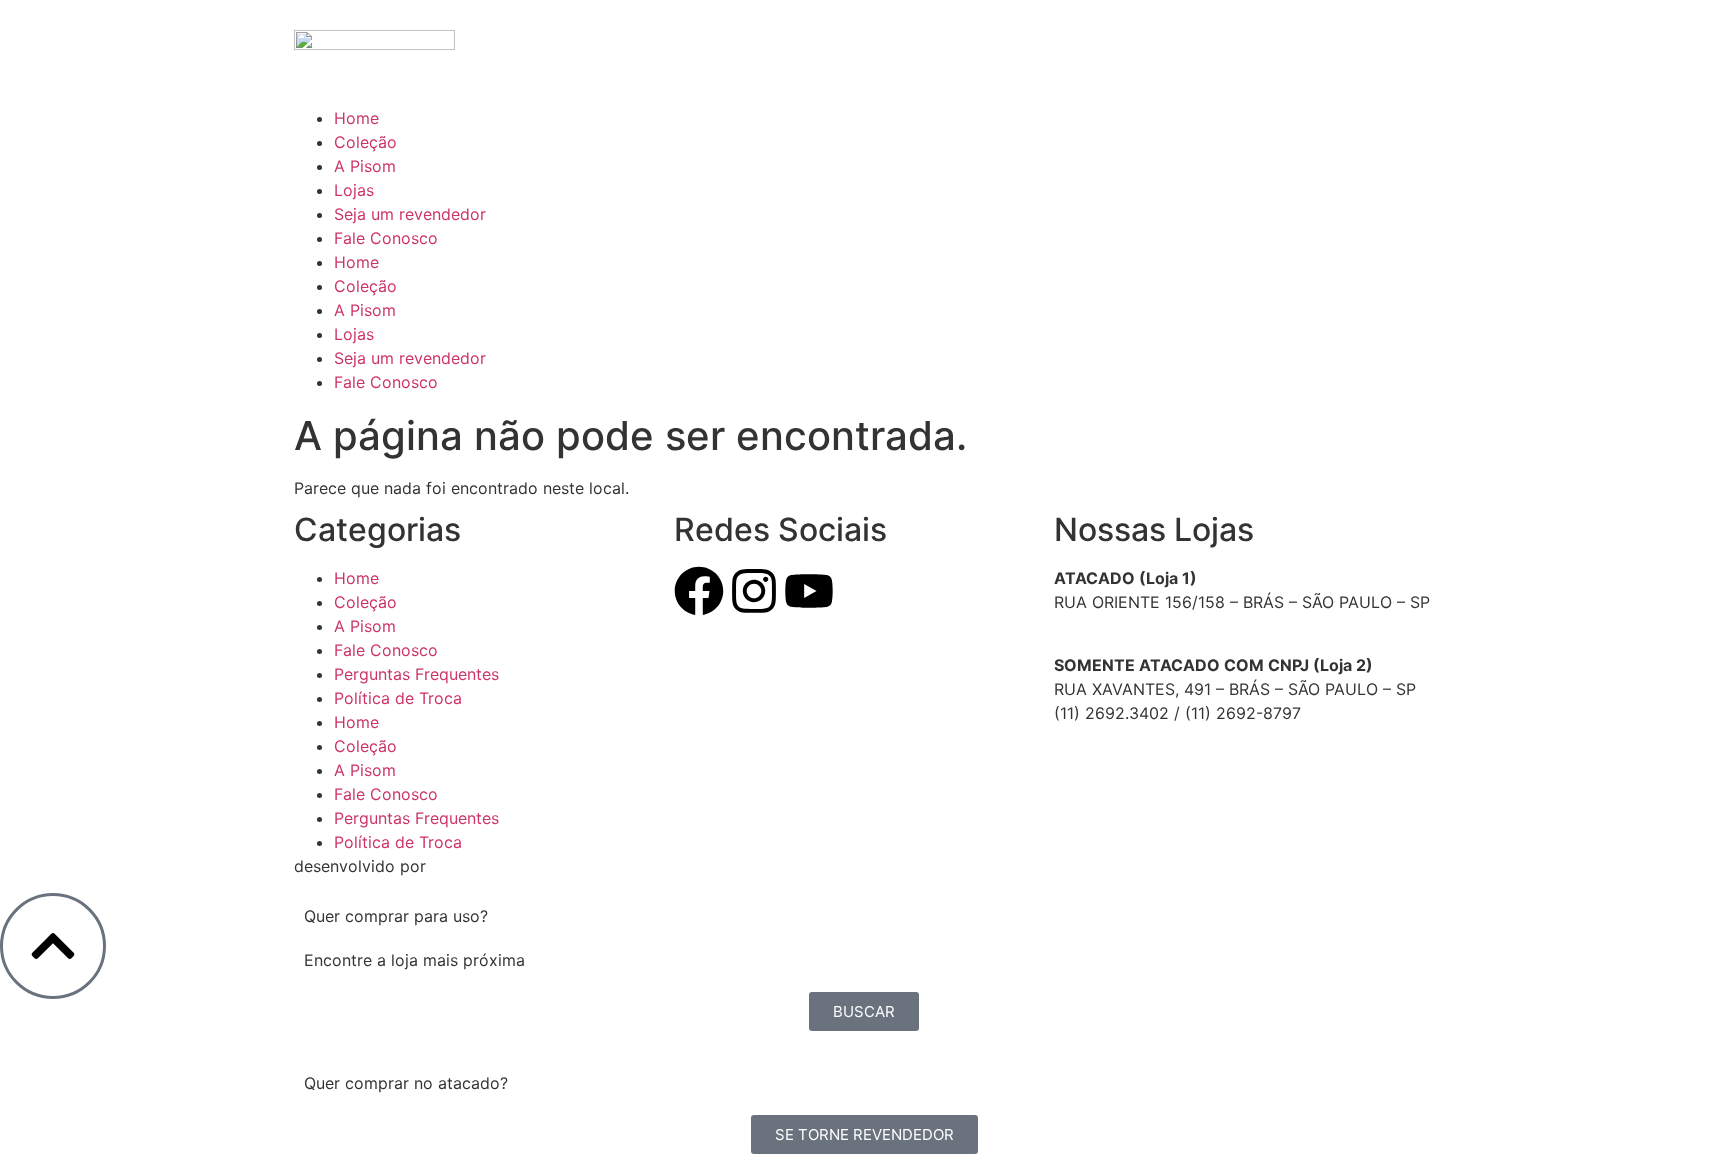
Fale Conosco (386, 238)
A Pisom (365, 166)
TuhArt (889, 866)
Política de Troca (398, 698)
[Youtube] (809, 591)
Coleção (365, 142)
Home (356, 118)
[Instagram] (754, 591)
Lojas (354, 190)
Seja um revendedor (410, 214)
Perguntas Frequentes (416, 674)
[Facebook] (699, 591)
